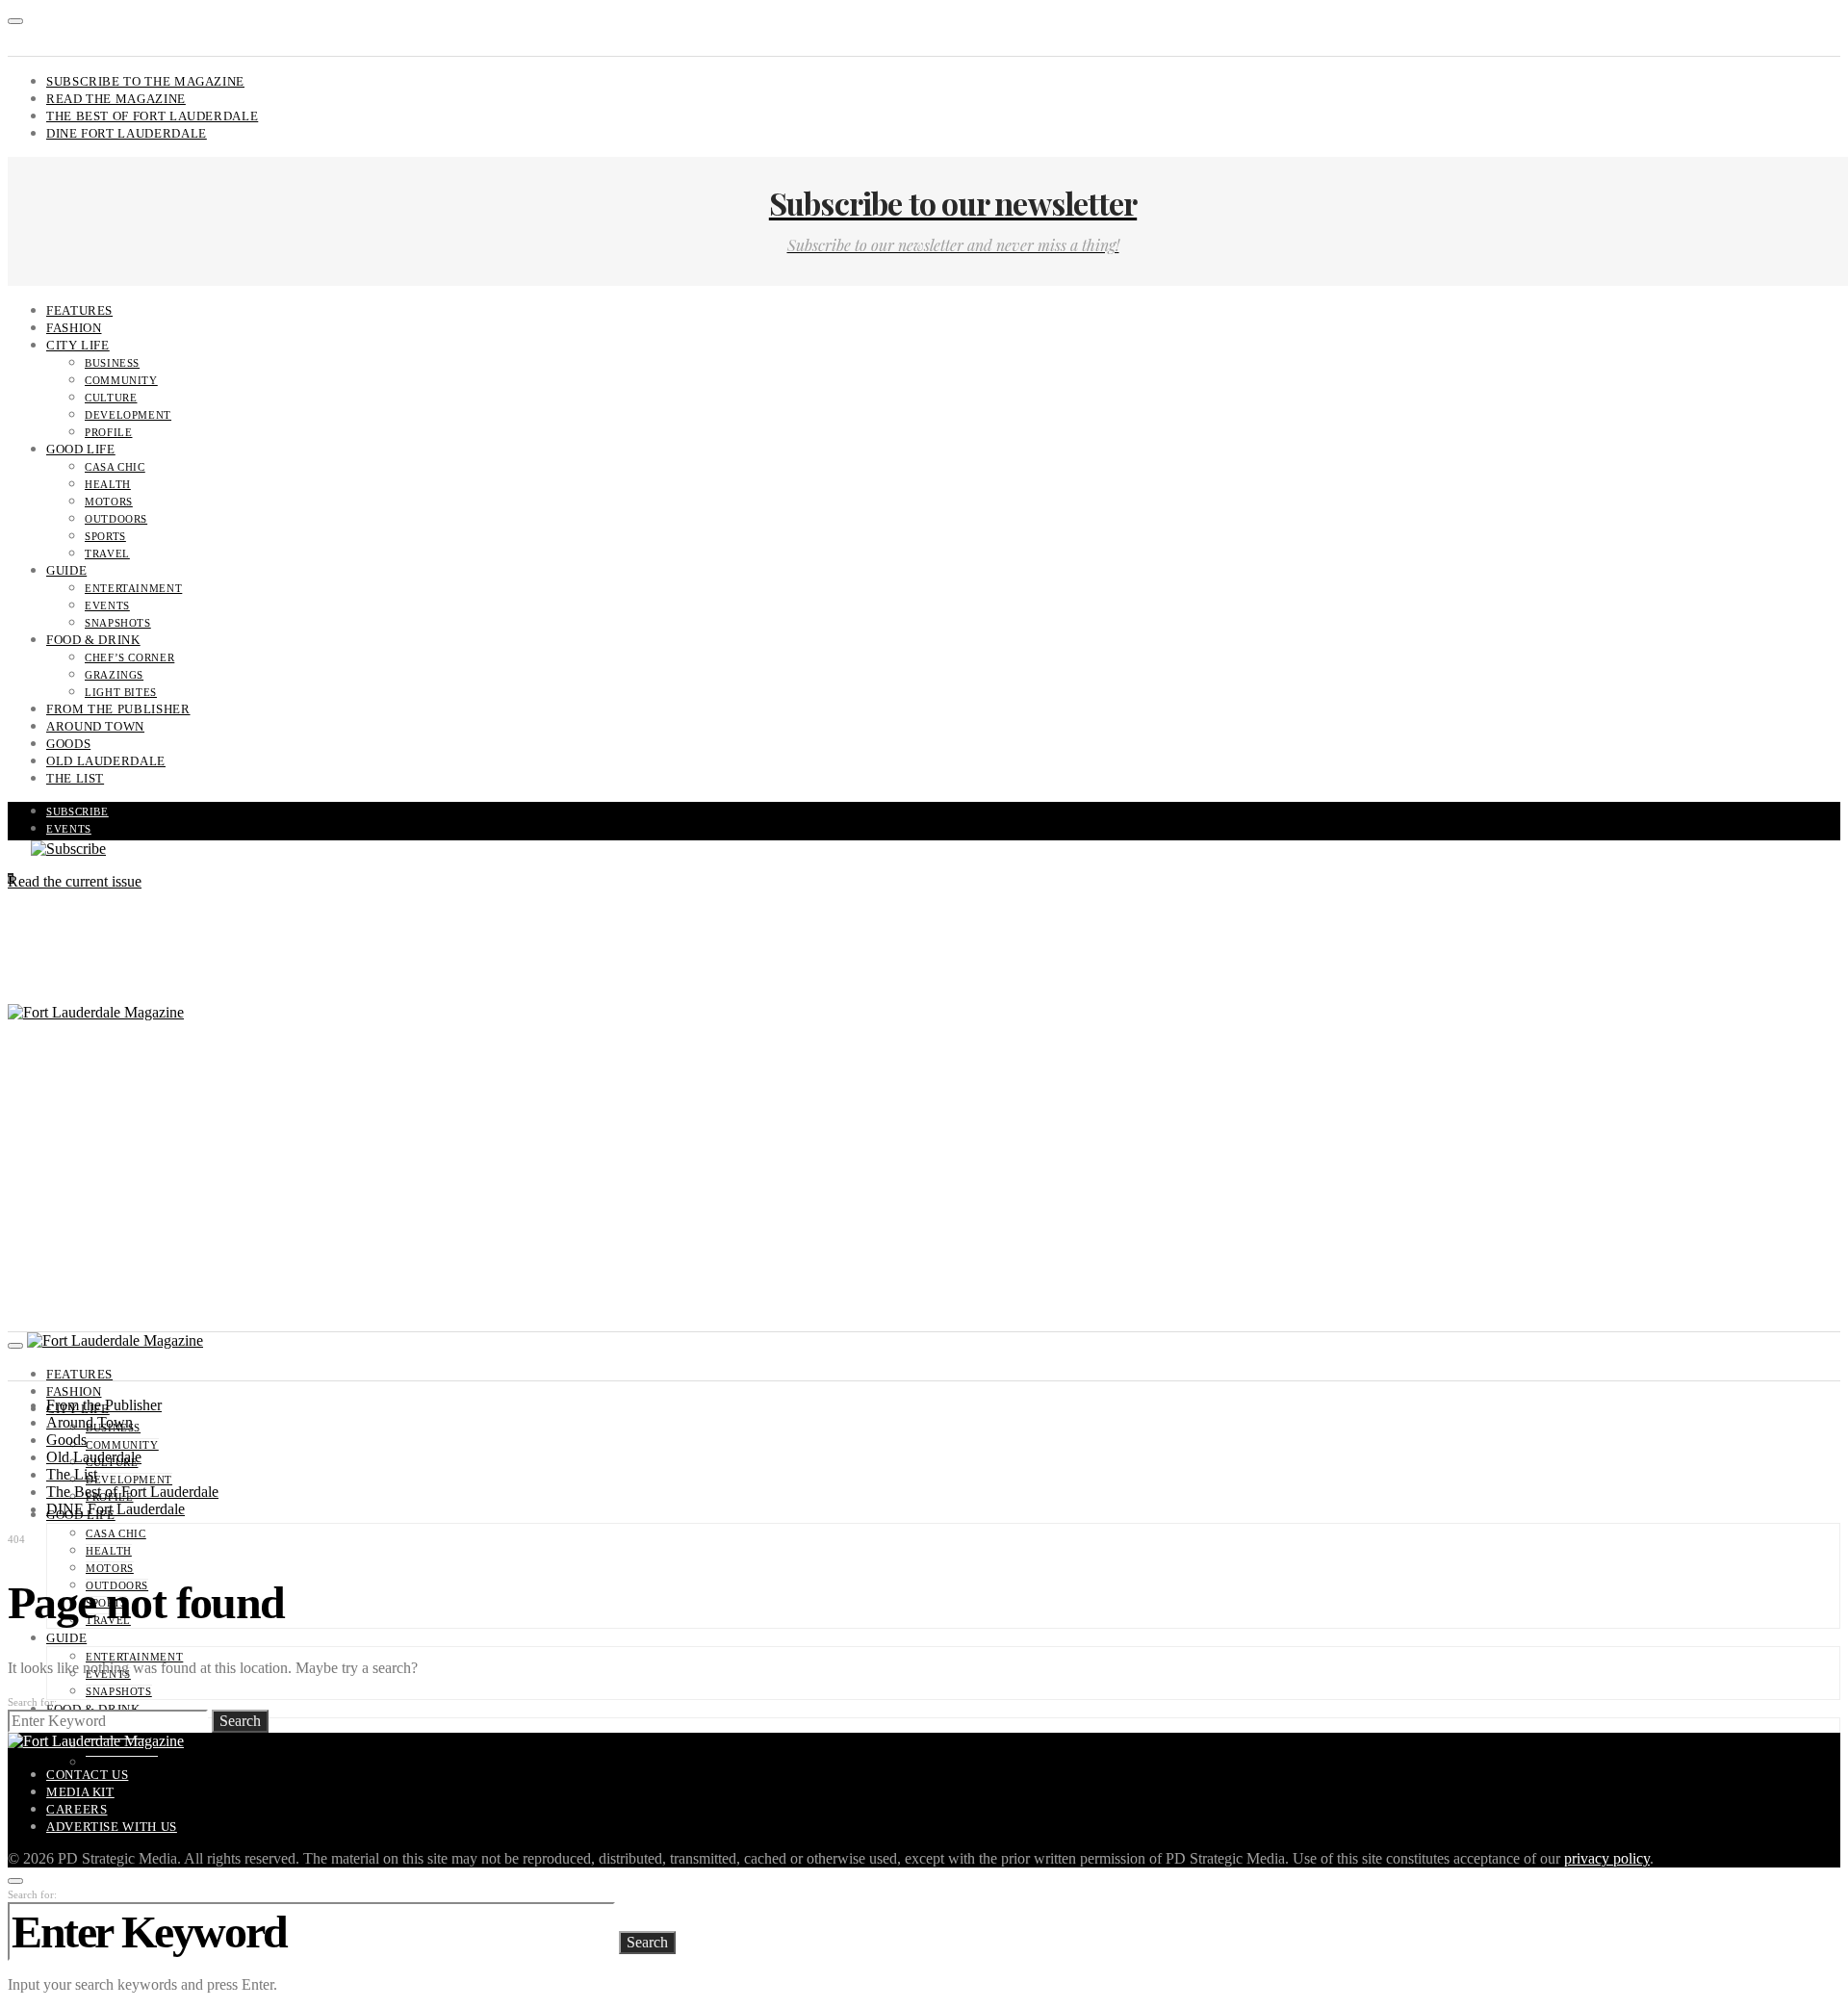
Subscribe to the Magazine (145, 81)
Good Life (81, 449)
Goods (68, 744)
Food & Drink (93, 640)
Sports (105, 536)
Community (121, 380)
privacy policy (1607, 1858)
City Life (78, 345)
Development (128, 415)
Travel (107, 554)
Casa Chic (115, 467)
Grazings (114, 675)
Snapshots (118, 623)
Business (112, 363)
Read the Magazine (116, 99)
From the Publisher (118, 709)
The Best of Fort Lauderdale (152, 116)
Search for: (32, 1702)
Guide (66, 570)
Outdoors (116, 519)
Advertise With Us (112, 1827)
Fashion (74, 328)
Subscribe (77, 811)
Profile (108, 432)
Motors (109, 502)
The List (75, 778)
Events (107, 605)
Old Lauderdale (106, 761)
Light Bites (121, 692)
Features (79, 310)
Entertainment (133, 588)
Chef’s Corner (129, 657)
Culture (111, 398)
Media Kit (80, 1792)
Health (108, 484)
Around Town (95, 726)
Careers (77, 1809)
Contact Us (87, 1775)
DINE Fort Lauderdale (127, 133)
